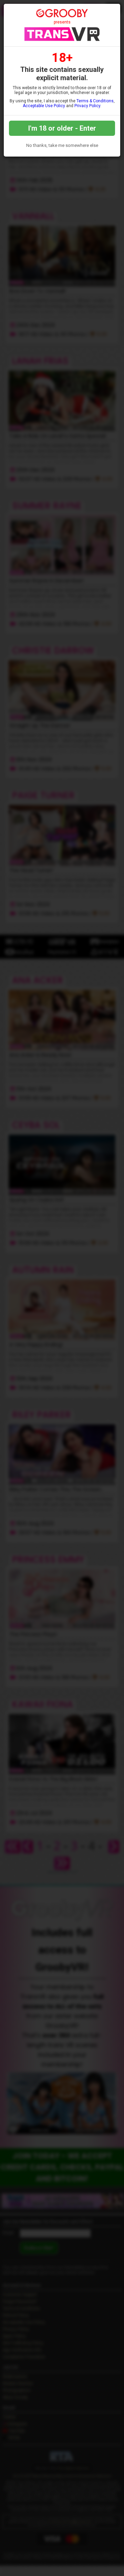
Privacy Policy (87, 106)
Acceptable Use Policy (44, 106)
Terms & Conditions (95, 101)
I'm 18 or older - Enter (62, 128)
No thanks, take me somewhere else (62, 145)
